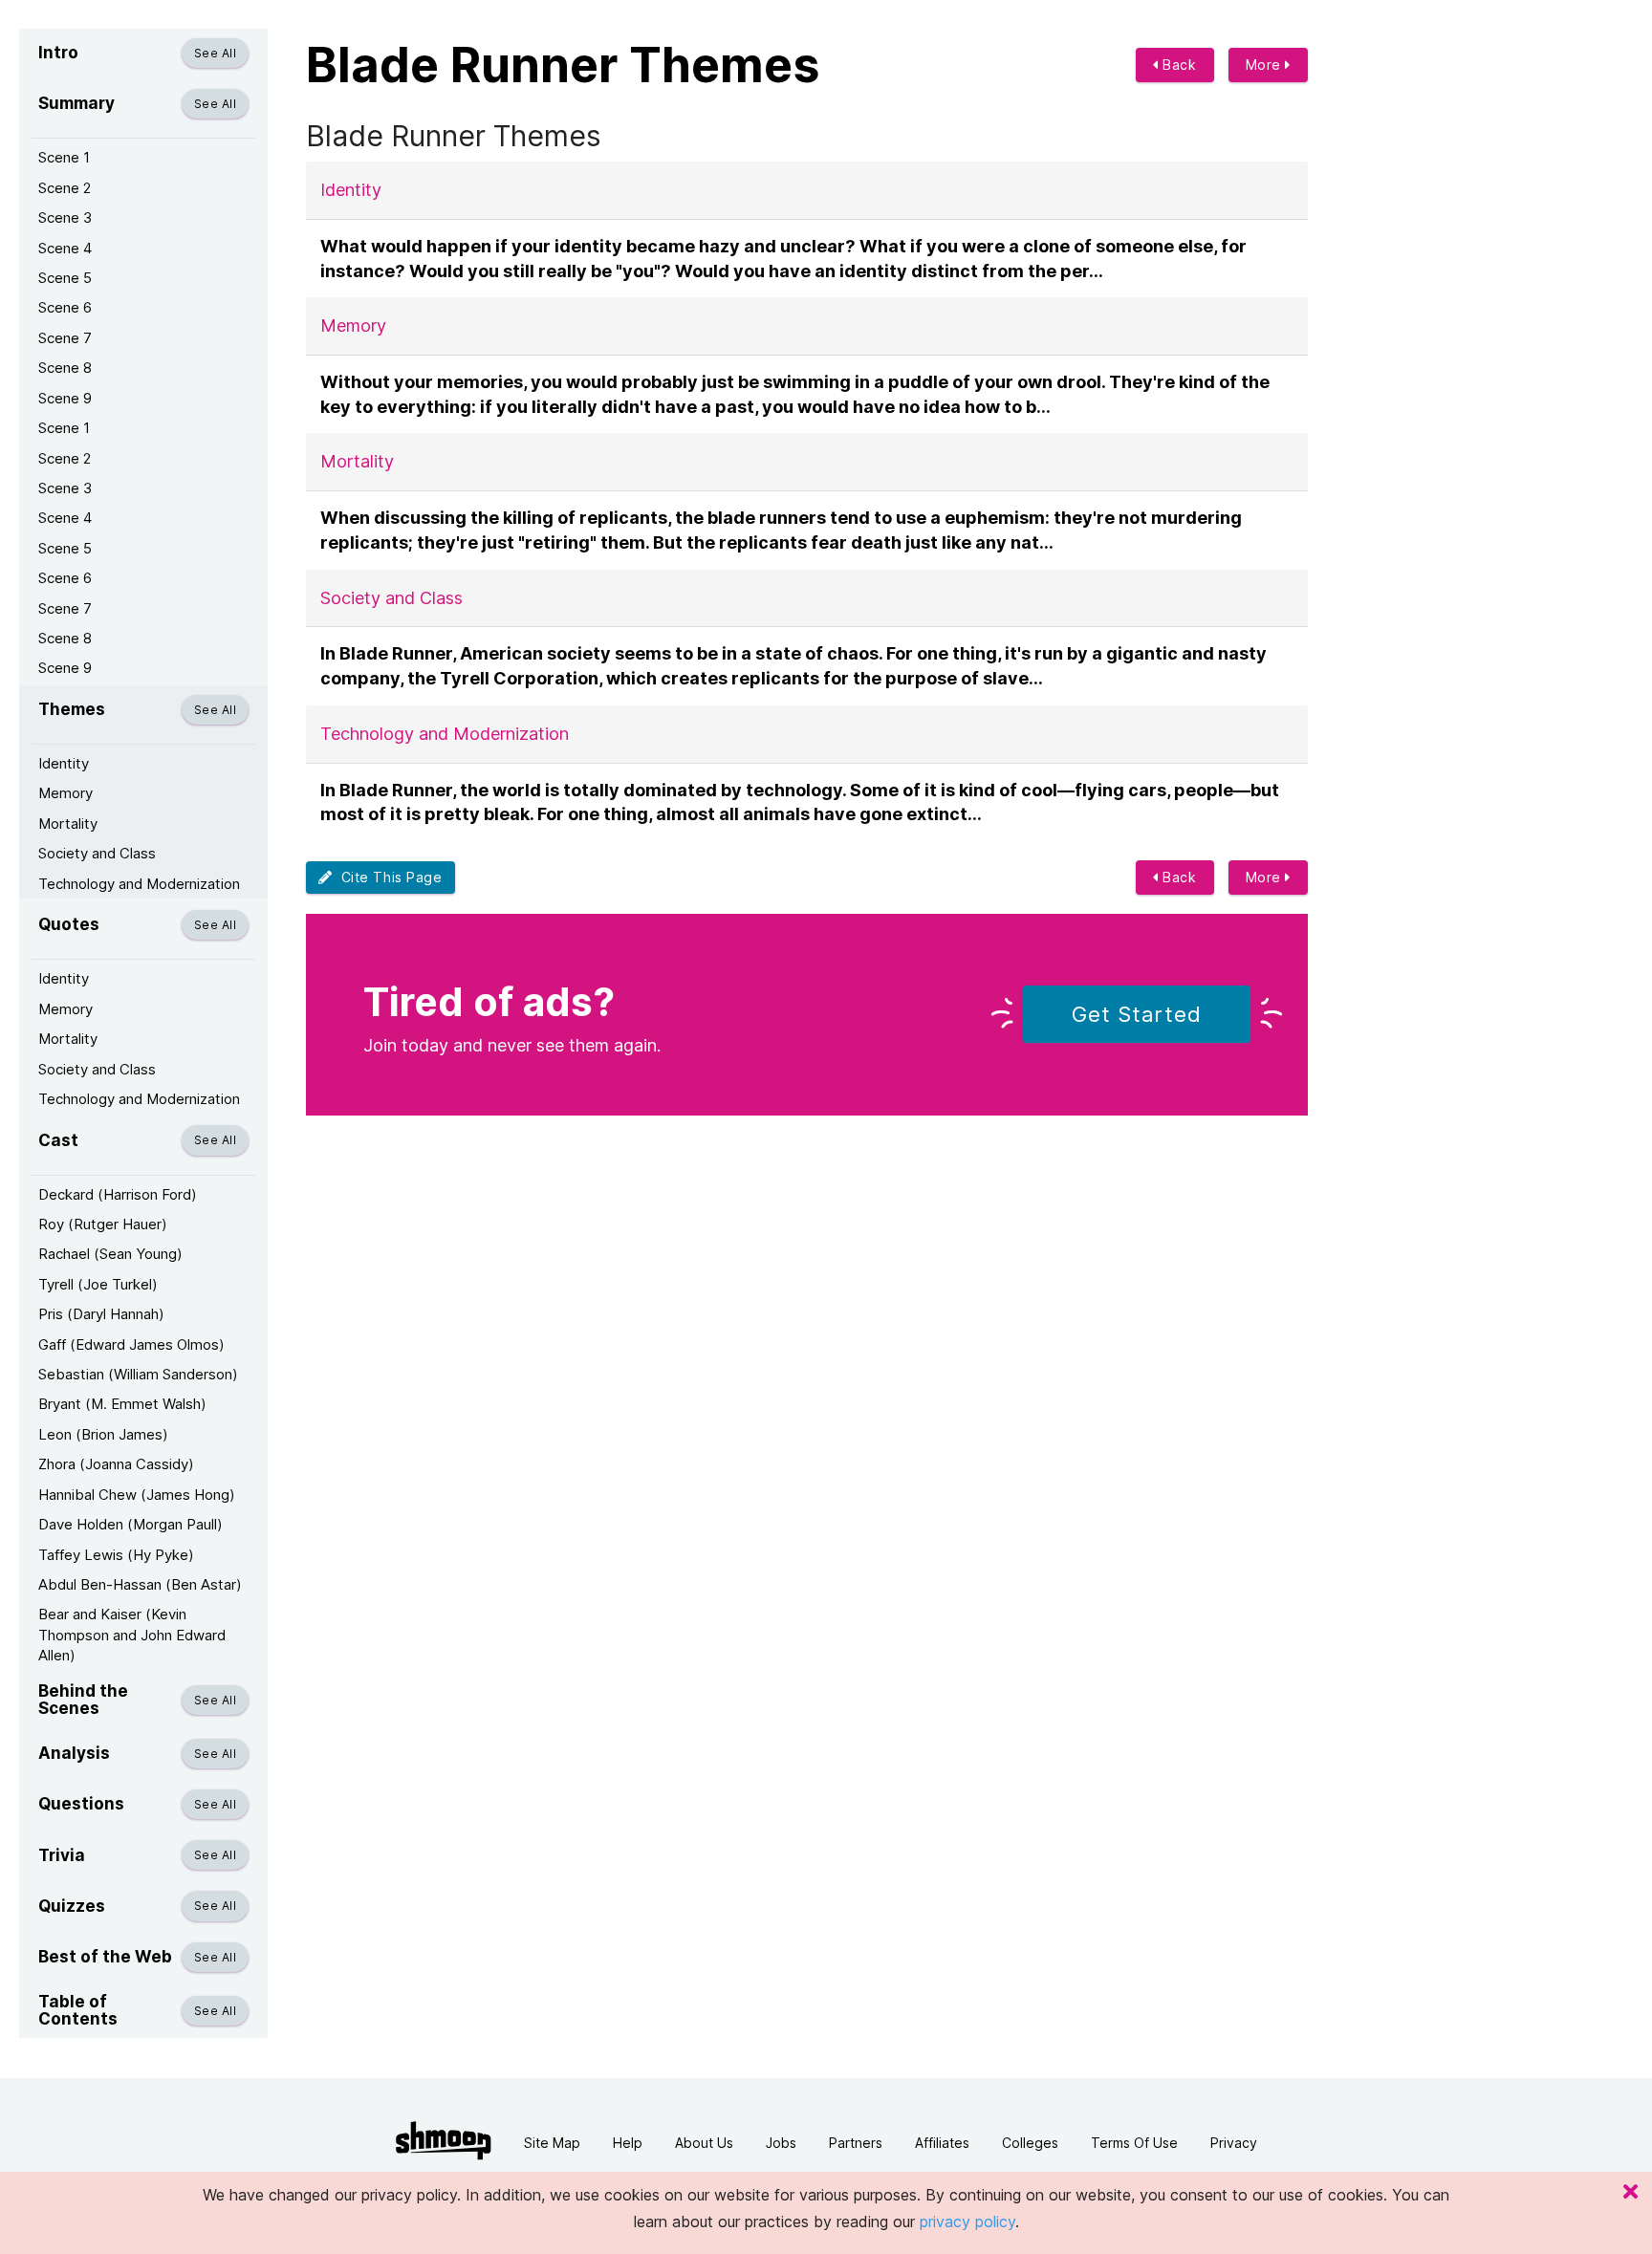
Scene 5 (65, 278)
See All (215, 53)
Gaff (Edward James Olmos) (131, 1344)
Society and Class (97, 853)
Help (628, 2143)
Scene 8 (65, 368)
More (1266, 65)
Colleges (1030, 2143)
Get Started (1137, 1014)
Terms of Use (1134, 2143)
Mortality (68, 824)
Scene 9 (65, 398)
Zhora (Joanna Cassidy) (116, 1464)
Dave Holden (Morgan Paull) (130, 1524)
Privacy (1234, 2143)
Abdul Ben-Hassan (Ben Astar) (140, 1584)
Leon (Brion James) (103, 1434)
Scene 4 (65, 248)
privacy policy (967, 2221)
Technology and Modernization (139, 884)
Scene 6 (65, 307)
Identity (64, 763)
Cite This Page (388, 877)
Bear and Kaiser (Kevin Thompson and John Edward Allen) (132, 1635)
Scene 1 (64, 157)
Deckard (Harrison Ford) (118, 1194)
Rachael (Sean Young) (110, 1254)
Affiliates (942, 2143)
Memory (65, 793)
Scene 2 (65, 188)
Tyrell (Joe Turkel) (98, 1284)
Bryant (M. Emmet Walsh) (122, 1404)
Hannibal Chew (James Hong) (137, 1495)
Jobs (781, 2143)
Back (1178, 65)
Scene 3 (65, 217)
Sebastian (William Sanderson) (138, 1374)
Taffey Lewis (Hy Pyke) (116, 1555)
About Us (704, 2143)
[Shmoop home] (444, 2141)
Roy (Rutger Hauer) (103, 1224)
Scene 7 (65, 338)
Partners (856, 2143)
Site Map (552, 2143)
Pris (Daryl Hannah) (101, 1314)
